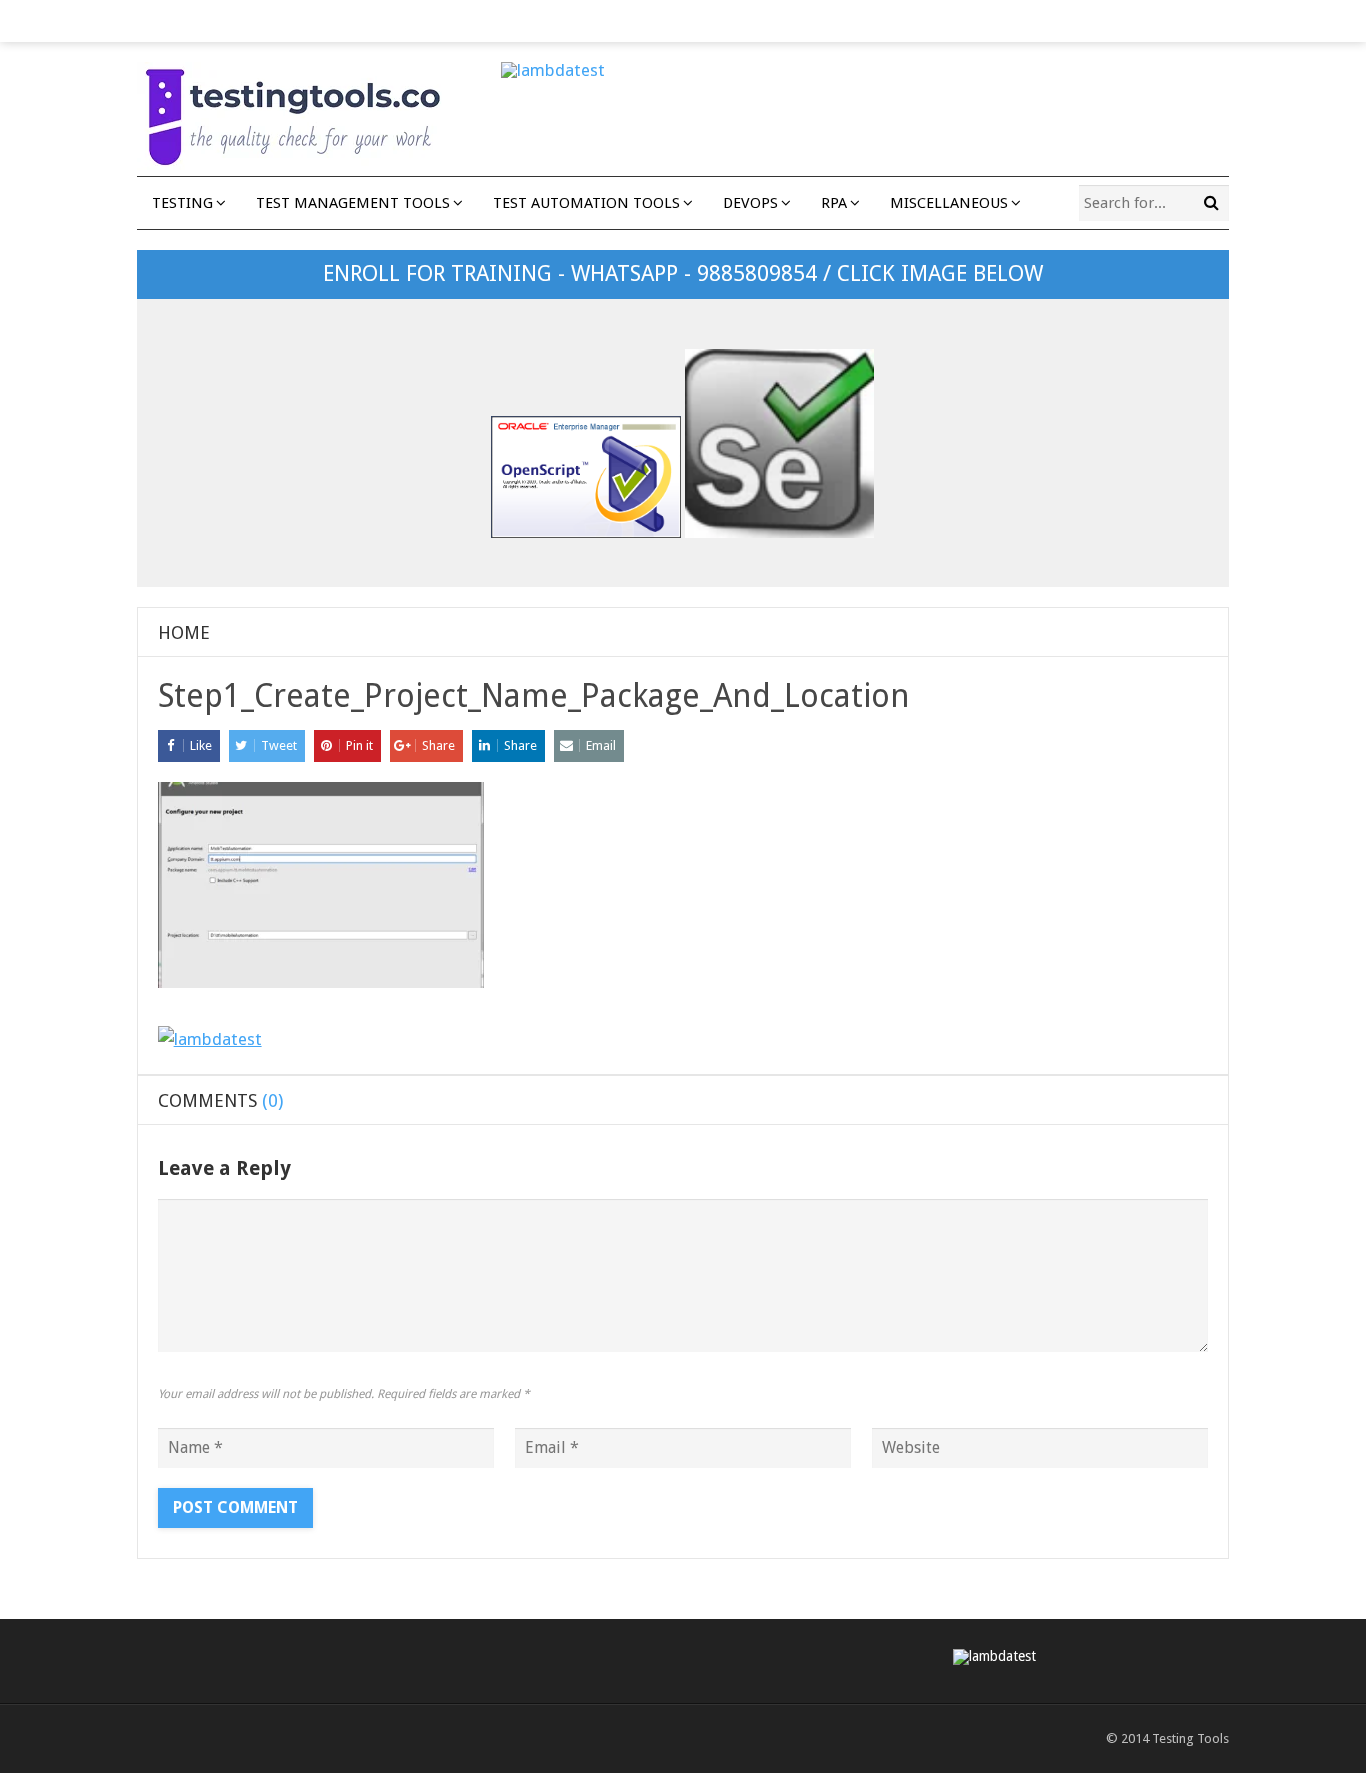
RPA (834, 203)
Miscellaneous (949, 203)
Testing (182, 203)
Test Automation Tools (586, 203)
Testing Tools (1190, 1738)
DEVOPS (750, 203)
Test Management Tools (353, 203)
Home (184, 632)
